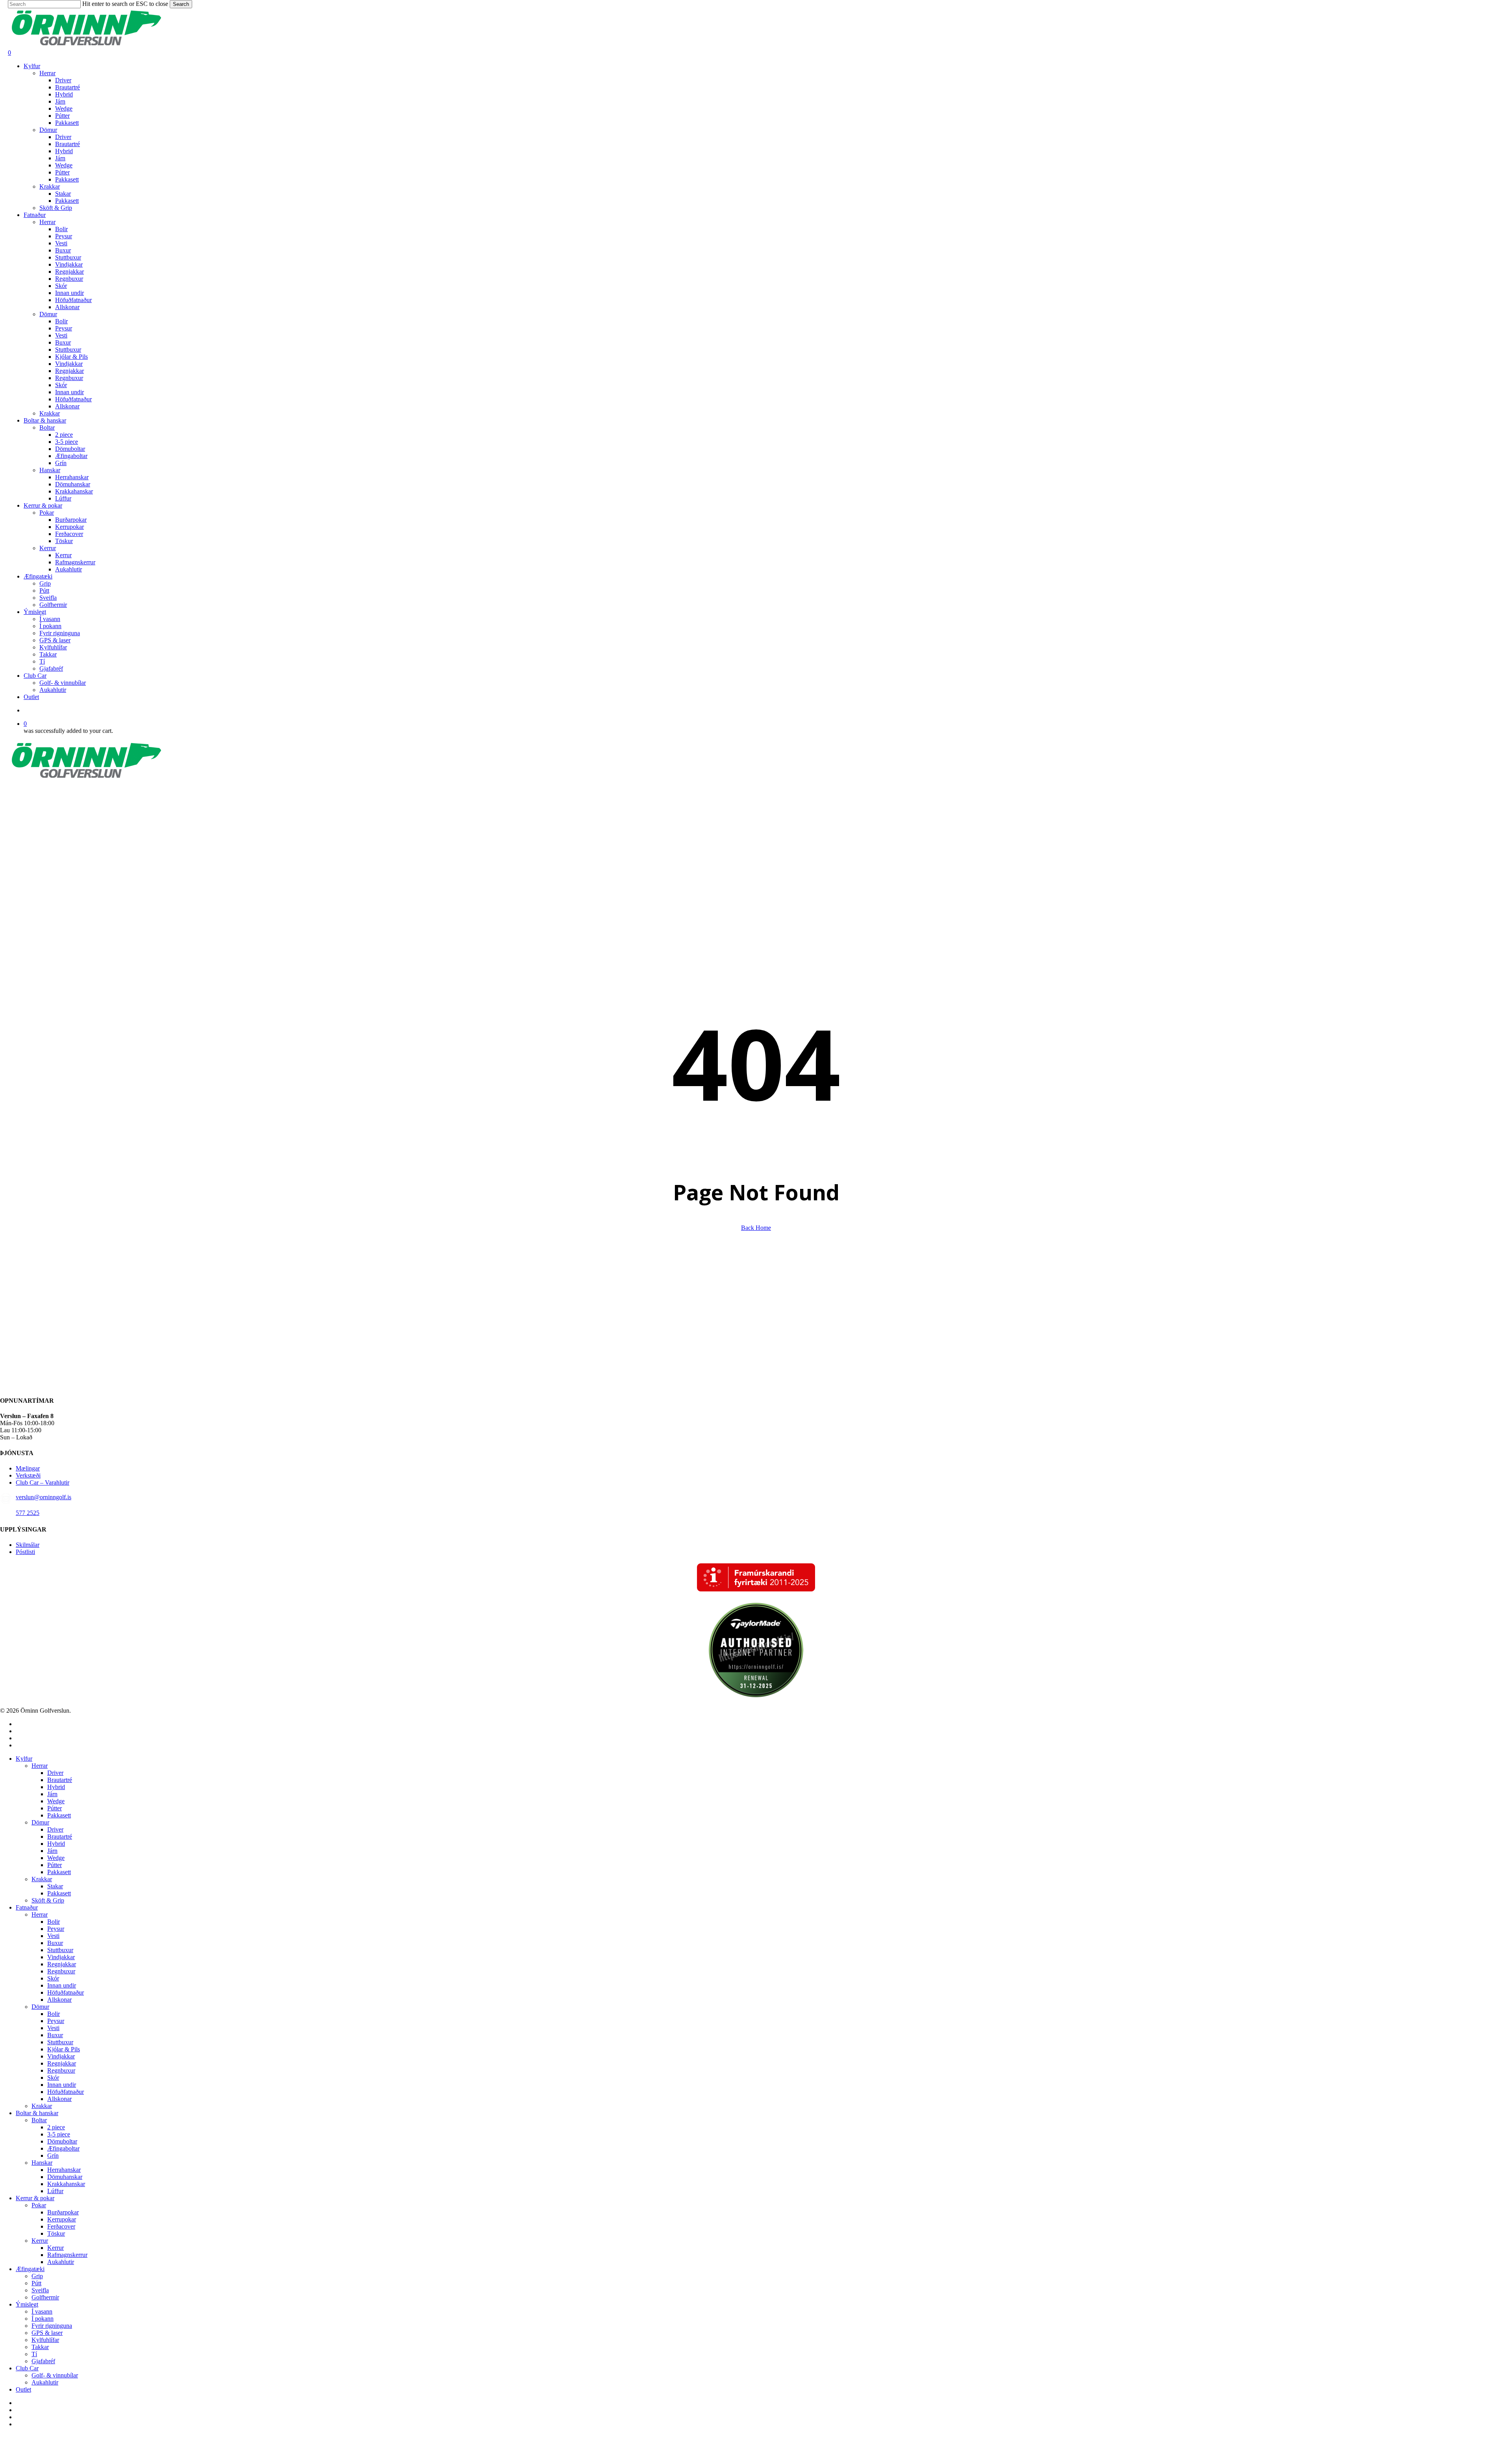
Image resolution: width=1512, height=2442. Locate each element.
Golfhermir (45, 2297)
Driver (55, 1773)
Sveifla (40, 2290)
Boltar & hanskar (37, 2113)
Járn (52, 1794)
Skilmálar (28, 1545)
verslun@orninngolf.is (44, 1497)
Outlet (23, 2389)
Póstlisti (25, 1552)
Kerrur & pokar (35, 2198)
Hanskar (42, 2163)
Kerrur (40, 2241)
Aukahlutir (61, 2262)
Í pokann (43, 2319)
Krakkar (42, 1879)
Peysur (56, 1929)
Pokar (39, 2205)
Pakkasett (59, 1815)
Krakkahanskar (66, 2184)
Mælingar (28, 1468)
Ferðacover (61, 2226)
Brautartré (60, 1780)
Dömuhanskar (65, 2177)
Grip (37, 2276)
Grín (53, 2156)
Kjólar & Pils (64, 2049)
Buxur (55, 1943)
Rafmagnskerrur (67, 2255)
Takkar (40, 2347)
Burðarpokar (63, 2212)
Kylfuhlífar (45, 2340)
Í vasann (42, 2311)
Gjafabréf (43, 2361)
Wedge (56, 1801)
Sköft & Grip (48, 1900)
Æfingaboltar (63, 2148)
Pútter (55, 1808)
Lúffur (55, 2191)
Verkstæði (28, 1475)
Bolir (54, 1922)
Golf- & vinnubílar (55, 2375)
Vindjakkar (61, 1957)
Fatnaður (27, 1907)
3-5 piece (59, 2134)
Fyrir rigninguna (52, 2326)
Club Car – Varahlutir (43, 1482)
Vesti (53, 1936)
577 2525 (28, 1513)
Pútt (36, 2283)
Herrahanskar (64, 2170)
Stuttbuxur (60, 1950)
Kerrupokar (62, 2219)
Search (181, 4)
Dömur (40, 1822)
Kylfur (24, 1759)
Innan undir (62, 1985)
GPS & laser (47, 2333)
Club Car (27, 2368)
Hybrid (56, 1787)
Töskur (56, 2233)
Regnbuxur (61, 1971)
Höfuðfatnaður (66, 1992)
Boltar (39, 2120)
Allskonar (59, 2000)
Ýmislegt (27, 2304)
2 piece (56, 2127)
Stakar (55, 1886)
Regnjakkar (62, 1964)
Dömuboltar (62, 2141)
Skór (53, 1978)
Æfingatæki (30, 2269)
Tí (34, 2354)
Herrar (40, 1766)
